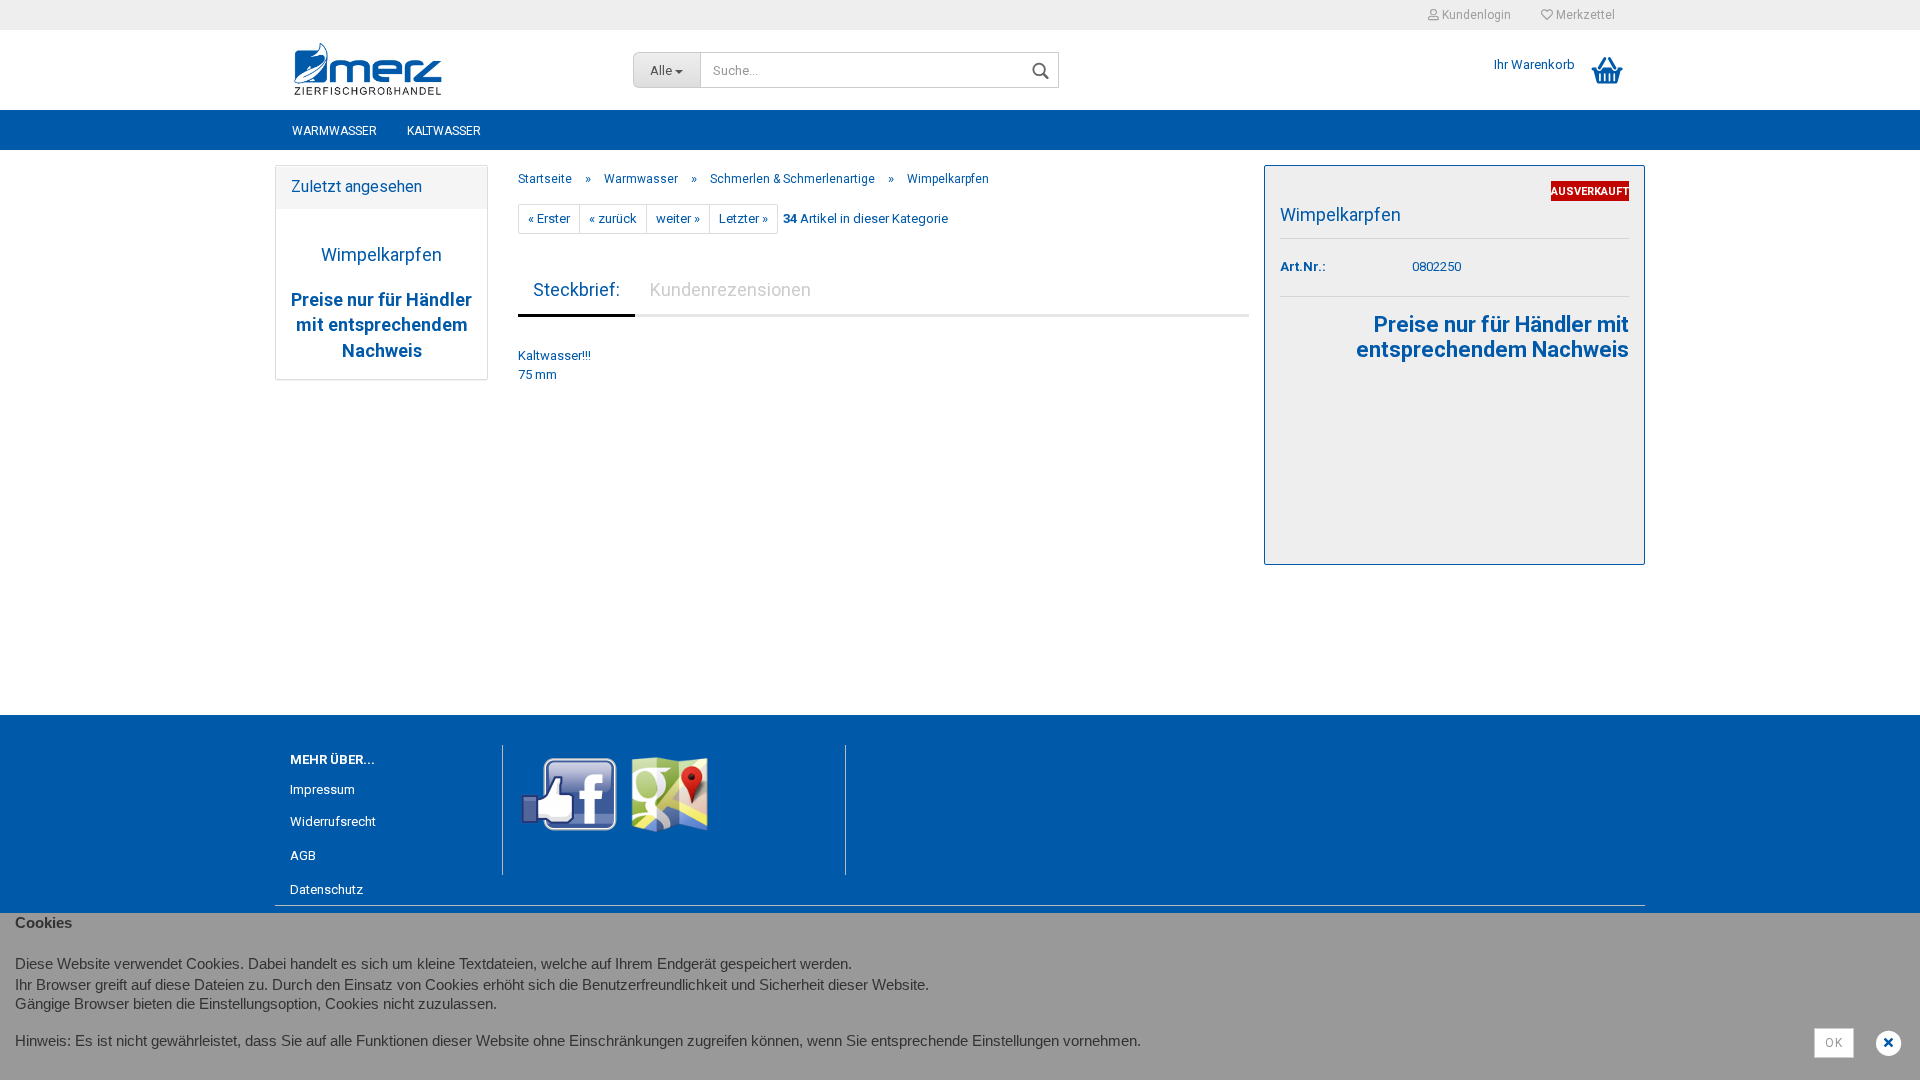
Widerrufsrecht (333, 821)
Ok (1834, 1043)
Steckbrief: (576, 289)
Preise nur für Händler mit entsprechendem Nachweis (381, 325)
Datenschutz (326, 889)
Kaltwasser (444, 131)
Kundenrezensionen (730, 289)
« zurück (613, 218)
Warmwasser (334, 131)
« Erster (549, 218)
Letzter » (743, 218)
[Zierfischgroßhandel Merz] (446, 70)
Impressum (322, 789)
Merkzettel (1584, 15)
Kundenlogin (1475, 15)
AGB (303, 855)
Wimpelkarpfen (381, 254)
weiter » (678, 218)
